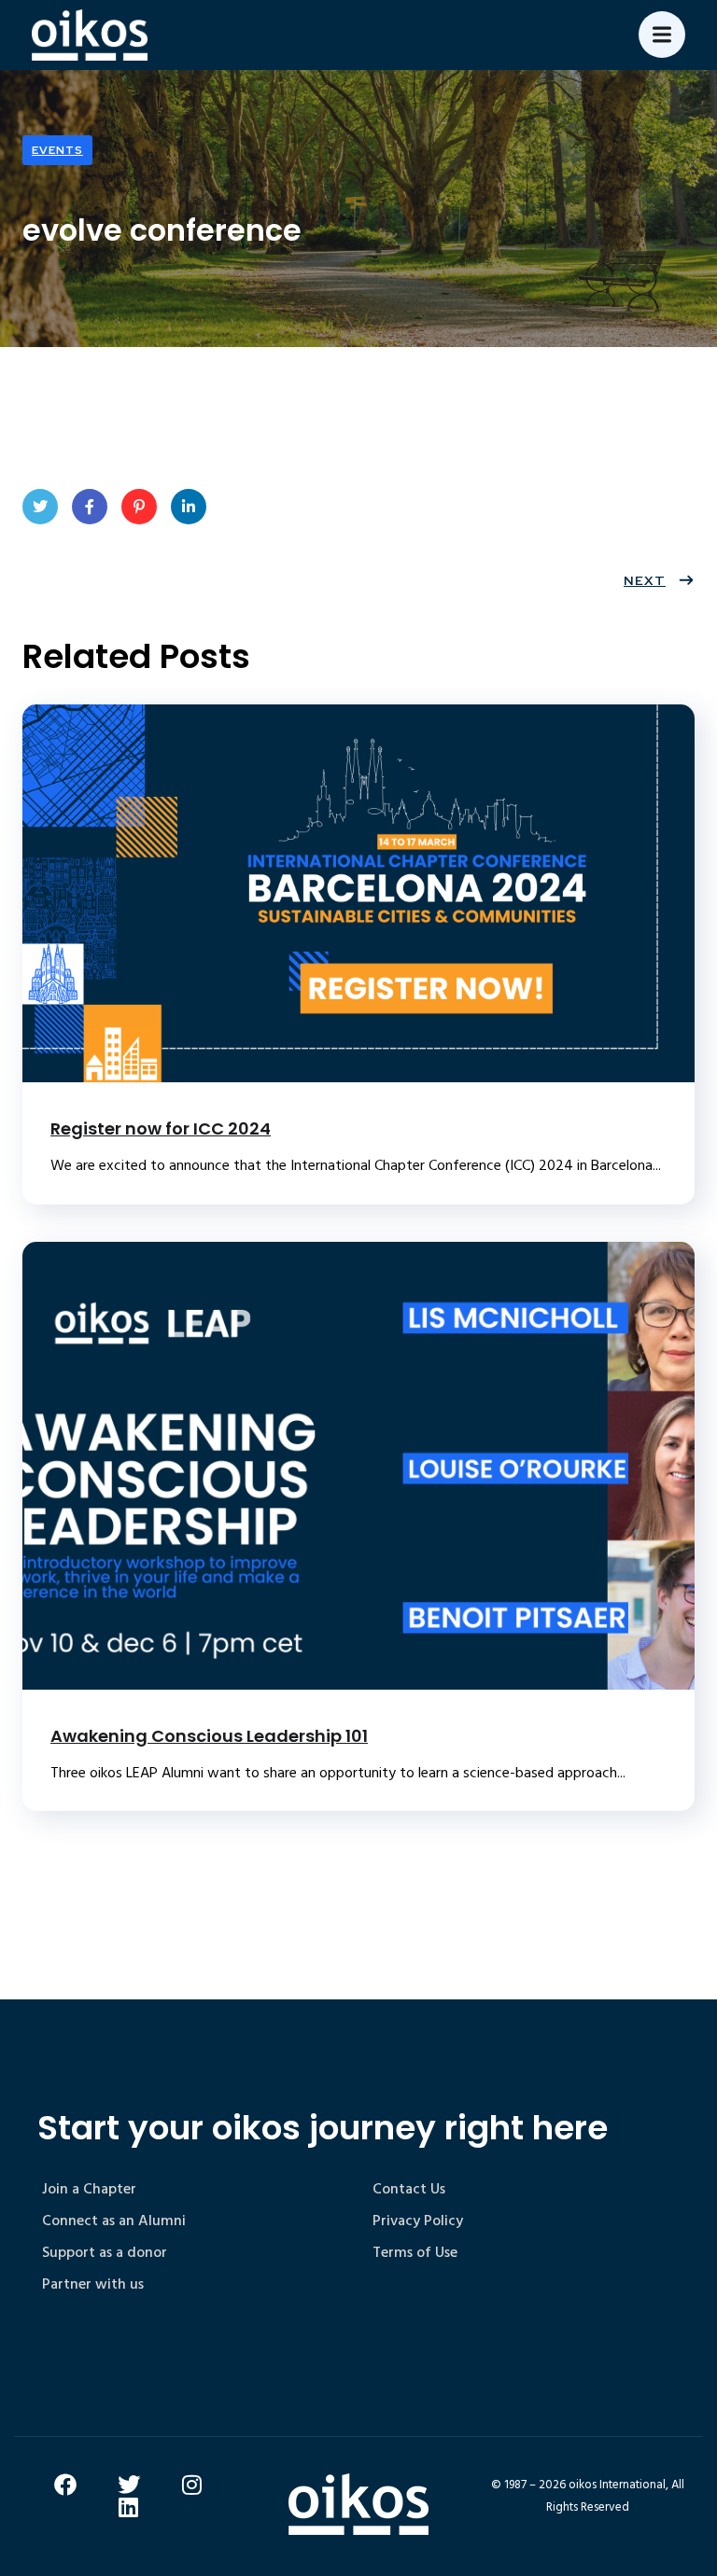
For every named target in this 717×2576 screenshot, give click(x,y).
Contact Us (409, 2189)
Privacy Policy (418, 2221)
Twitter (40, 507)
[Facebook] (65, 2485)
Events (57, 150)
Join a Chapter (89, 2189)
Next (645, 580)
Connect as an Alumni (114, 2221)
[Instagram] (192, 2485)
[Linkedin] (129, 2507)
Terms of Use (415, 2252)
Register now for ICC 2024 (161, 1128)
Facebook (90, 507)
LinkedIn (189, 507)
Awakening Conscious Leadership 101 (209, 1736)
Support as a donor (105, 2252)
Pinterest (139, 507)
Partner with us (93, 2284)
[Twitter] (129, 2485)
